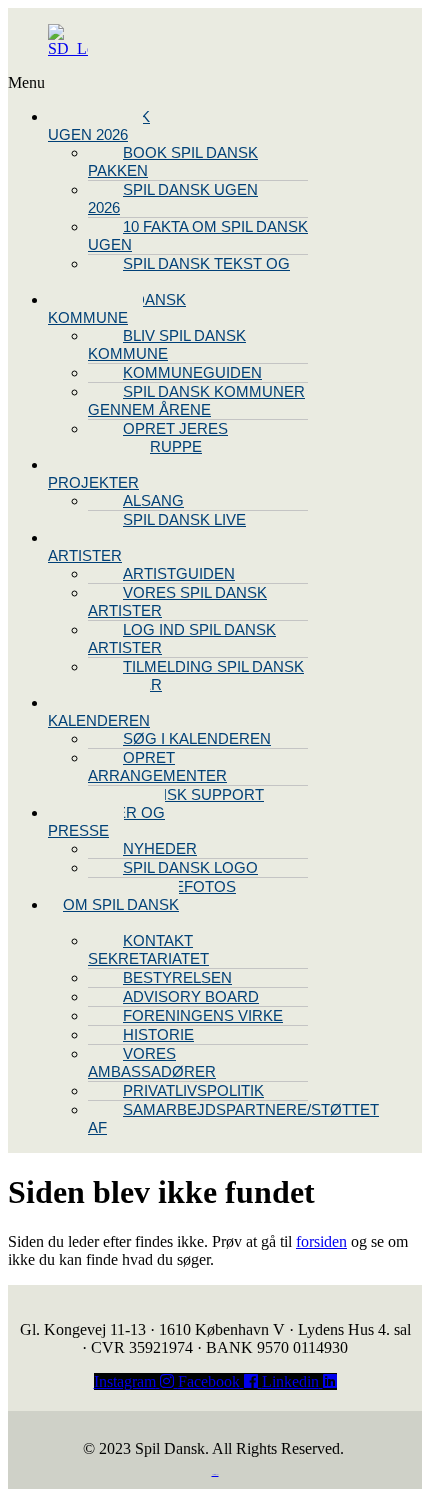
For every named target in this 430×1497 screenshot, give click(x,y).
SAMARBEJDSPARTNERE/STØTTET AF (233, 1118)
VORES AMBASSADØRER (152, 1062)
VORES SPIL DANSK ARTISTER (177, 601)
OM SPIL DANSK (121, 904)
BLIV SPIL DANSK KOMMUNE (117, 308)
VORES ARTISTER (85, 546)
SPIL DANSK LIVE (184, 519)
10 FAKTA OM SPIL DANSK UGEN (198, 235)
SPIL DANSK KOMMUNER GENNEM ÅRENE (196, 400)
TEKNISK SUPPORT (193, 794)
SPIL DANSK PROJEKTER (99, 473)
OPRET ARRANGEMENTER (157, 766)
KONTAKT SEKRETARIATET (148, 949)
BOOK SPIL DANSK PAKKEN (173, 161)
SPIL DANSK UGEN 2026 (99, 125)
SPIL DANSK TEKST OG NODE (189, 272)
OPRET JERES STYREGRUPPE (158, 437)
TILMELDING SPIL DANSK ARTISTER (196, 675)
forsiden (321, 1241)
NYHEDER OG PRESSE (106, 821)
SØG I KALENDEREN (197, 738)
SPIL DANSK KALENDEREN (99, 711)
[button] (97, 83)
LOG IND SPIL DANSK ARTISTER (182, 638)
